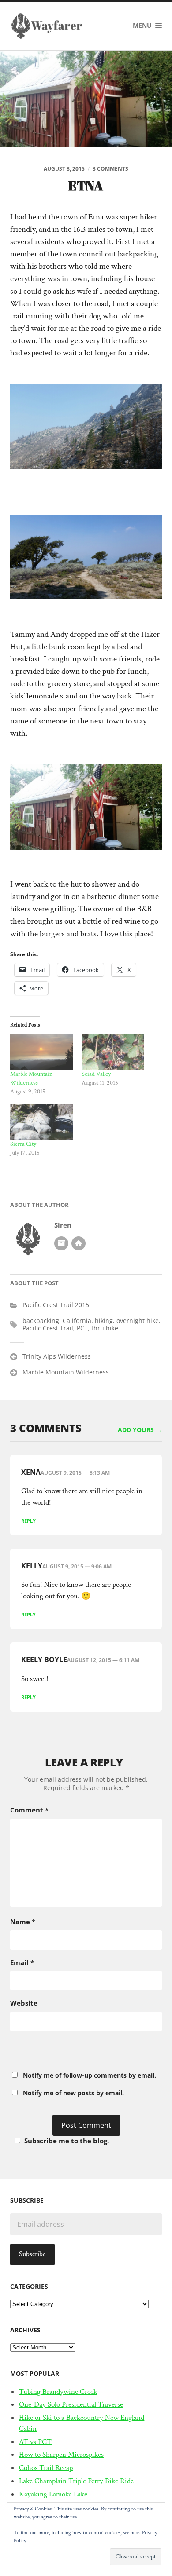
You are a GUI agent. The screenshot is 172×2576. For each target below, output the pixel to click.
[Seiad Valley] (113, 1052)
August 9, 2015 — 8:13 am (75, 1473)
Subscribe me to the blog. (67, 2141)
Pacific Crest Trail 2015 (56, 1305)
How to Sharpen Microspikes (61, 2455)
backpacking (41, 1321)
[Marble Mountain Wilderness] (41, 1052)
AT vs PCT (35, 2442)
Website (24, 2003)
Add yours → (140, 1430)
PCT (82, 1328)
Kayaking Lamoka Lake (53, 2494)
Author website (79, 1243)
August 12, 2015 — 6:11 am (103, 1660)
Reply (28, 1521)
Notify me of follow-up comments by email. (90, 2075)
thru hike (105, 1328)
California (77, 1321)
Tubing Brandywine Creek (58, 2392)
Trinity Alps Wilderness (57, 1356)
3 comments (110, 169)
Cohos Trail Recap (46, 2468)
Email (22, 1962)
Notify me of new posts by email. (73, 2093)
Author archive (61, 1243)
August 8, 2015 (64, 169)
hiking (104, 1321)
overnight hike (138, 1321)
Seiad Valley (96, 1074)
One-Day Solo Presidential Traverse (71, 2404)
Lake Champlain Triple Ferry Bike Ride (76, 2481)
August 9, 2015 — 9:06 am (77, 1566)
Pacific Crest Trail (48, 1328)
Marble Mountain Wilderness (66, 1372)
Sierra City (23, 1144)
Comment (29, 1810)
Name (23, 1922)
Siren (63, 1225)
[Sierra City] (41, 1122)
